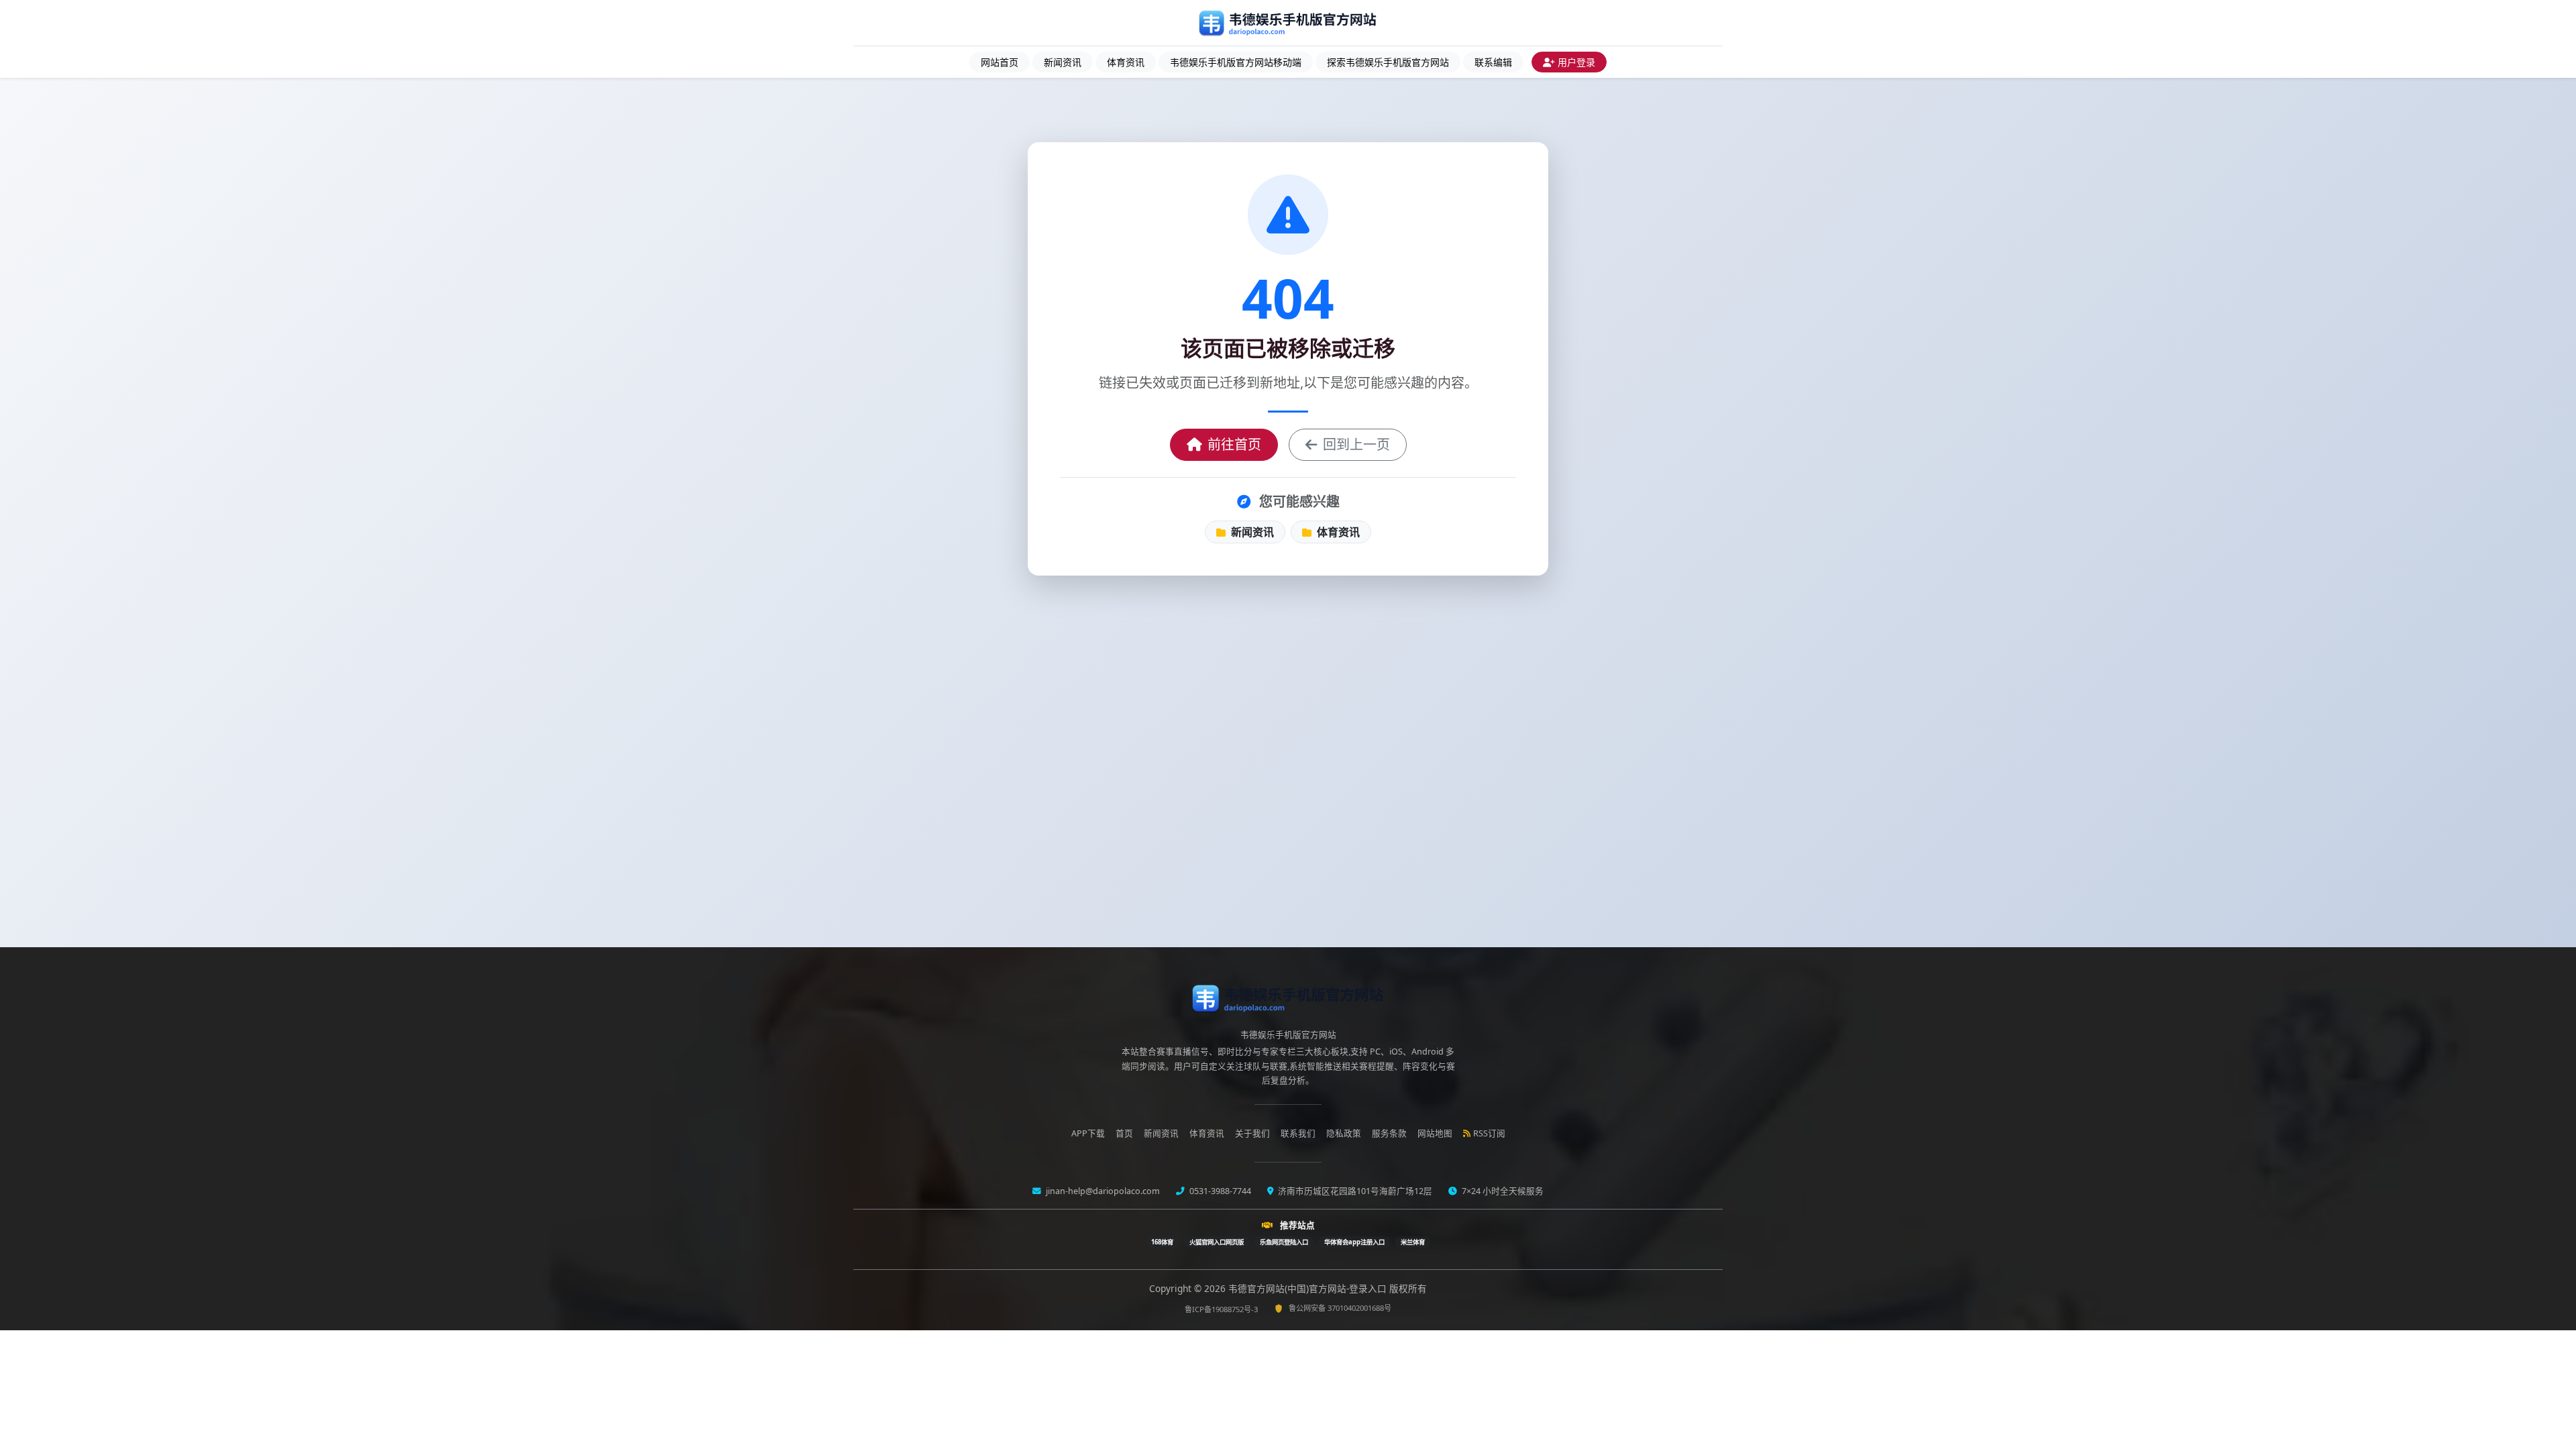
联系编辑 (1493, 62)
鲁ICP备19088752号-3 (1221, 1309)
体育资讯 (1126, 62)
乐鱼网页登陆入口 (1284, 1242)
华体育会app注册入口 (1354, 1242)
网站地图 (1435, 1133)
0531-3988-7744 (1219, 1191)
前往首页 (1234, 444)
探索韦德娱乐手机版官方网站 (1388, 62)
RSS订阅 (1489, 1133)
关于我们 (1252, 1133)
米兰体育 (1413, 1242)
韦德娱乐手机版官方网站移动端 (1236, 62)
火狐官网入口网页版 (1217, 1242)
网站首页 (1000, 62)
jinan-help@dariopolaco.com (1102, 1191)
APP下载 (1088, 1133)
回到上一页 (1356, 444)
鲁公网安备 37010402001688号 (1340, 1308)
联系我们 (1298, 1133)
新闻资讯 (1063, 62)
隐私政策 (1344, 1133)
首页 (1124, 1133)
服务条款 (1389, 1133)
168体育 (1162, 1242)
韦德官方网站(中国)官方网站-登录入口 (1309, 1288)
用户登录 (1576, 62)
